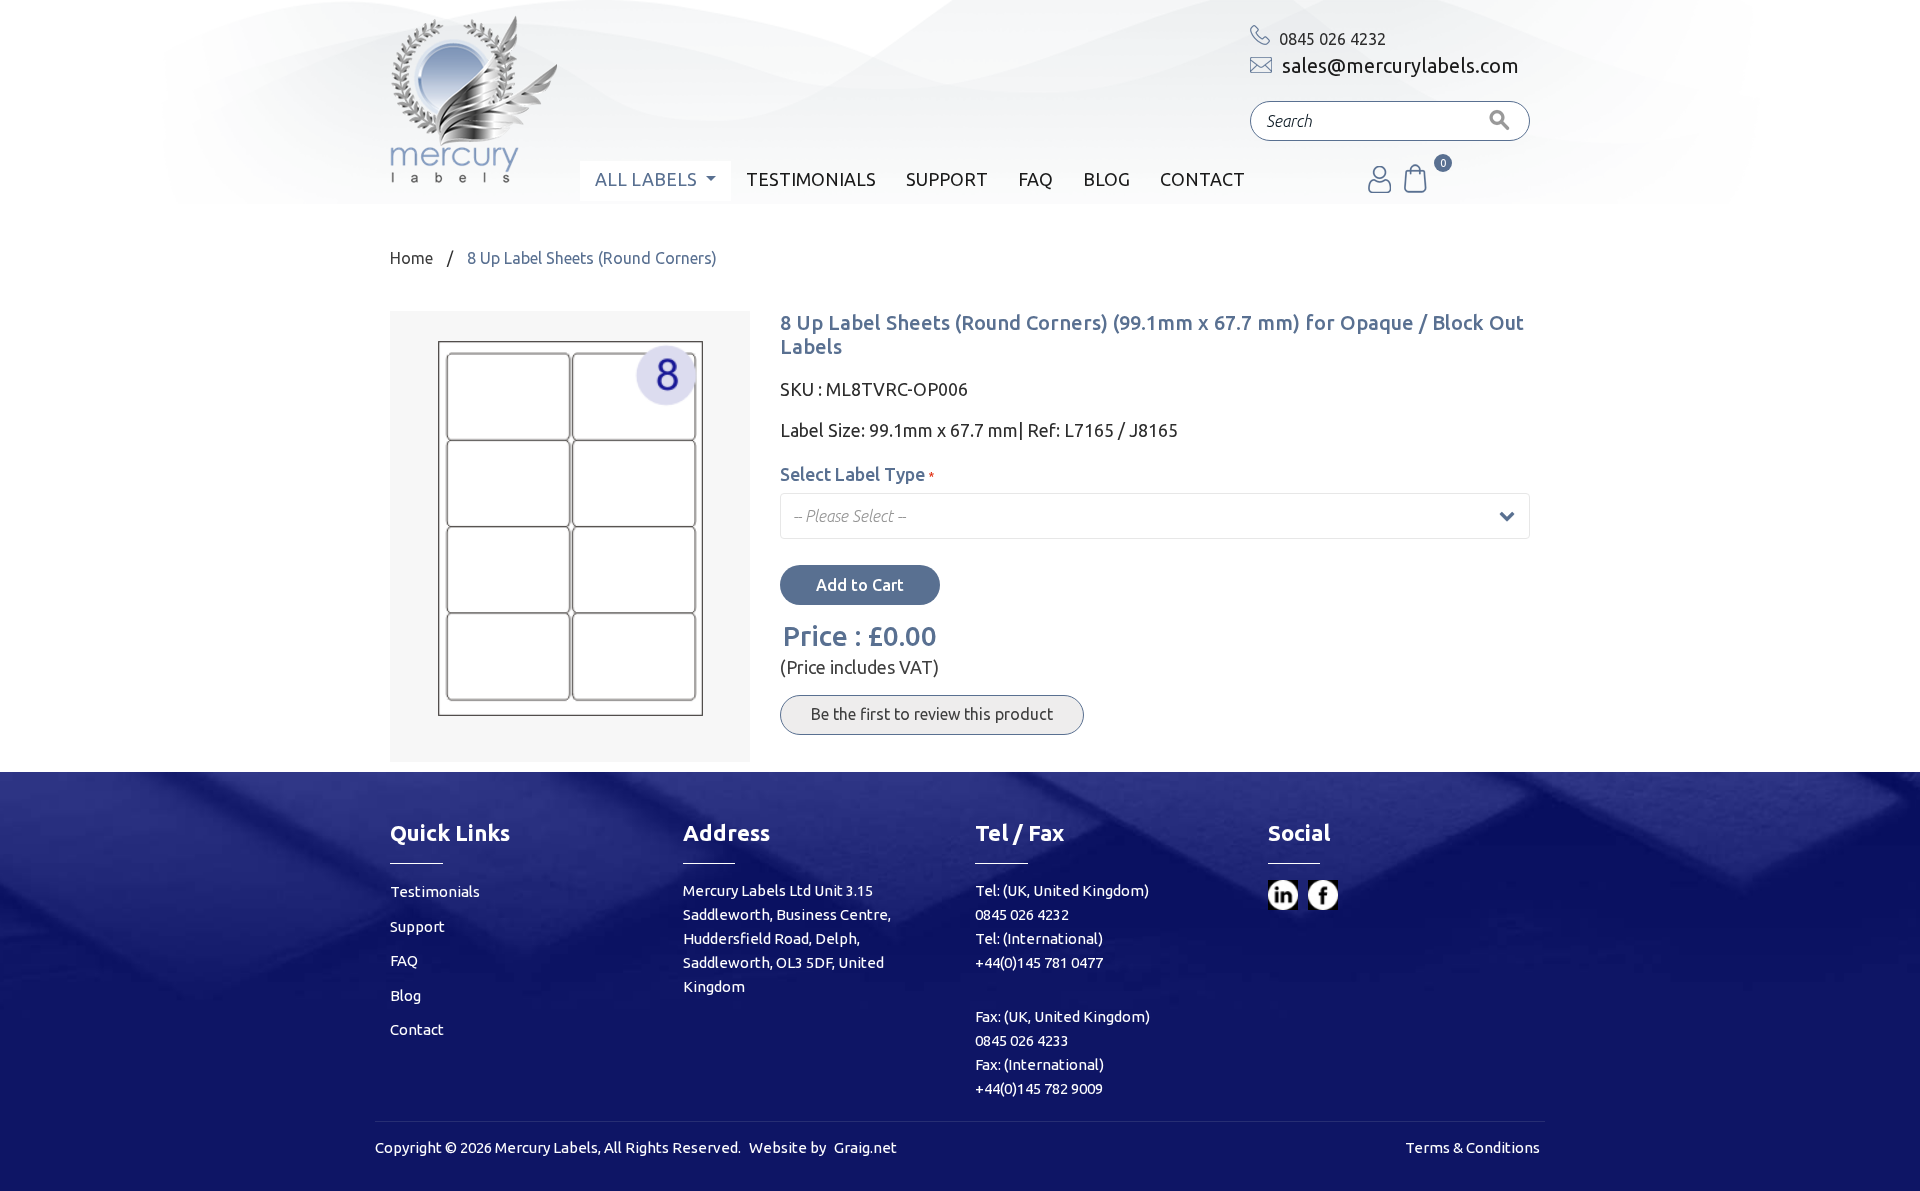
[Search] (1500, 121)
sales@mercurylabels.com (1398, 65)
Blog (1106, 179)
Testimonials (811, 179)
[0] (1414, 187)
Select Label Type (852, 474)
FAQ (1035, 179)
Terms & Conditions (1472, 1147)
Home (411, 258)
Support (947, 179)
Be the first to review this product (932, 714)
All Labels (648, 179)
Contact (1202, 179)
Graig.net (865, 1147)
